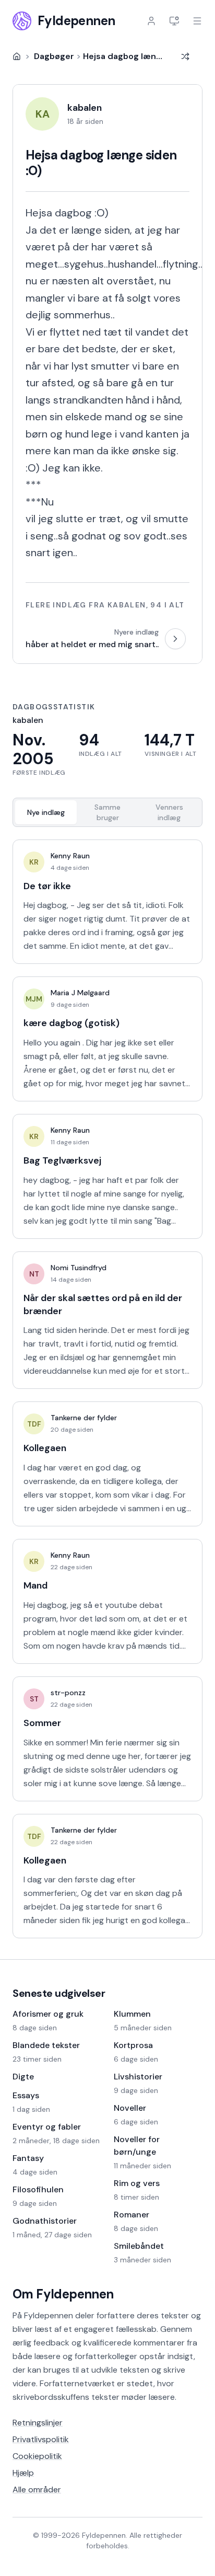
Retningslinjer (38, 2423)
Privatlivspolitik (41, 2439)
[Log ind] (151, 21)
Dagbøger (54, 56)
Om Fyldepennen (63, 2294)
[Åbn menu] (197, 21)
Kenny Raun (70, 856)
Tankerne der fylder (84, 1418)
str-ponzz (68, 1693)
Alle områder (37, 2489)
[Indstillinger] (174, 21)
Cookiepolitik (37, 2456)
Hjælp (23, 2473)
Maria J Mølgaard (80, 993)
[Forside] (17, 56)
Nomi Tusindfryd (79, 1268)
